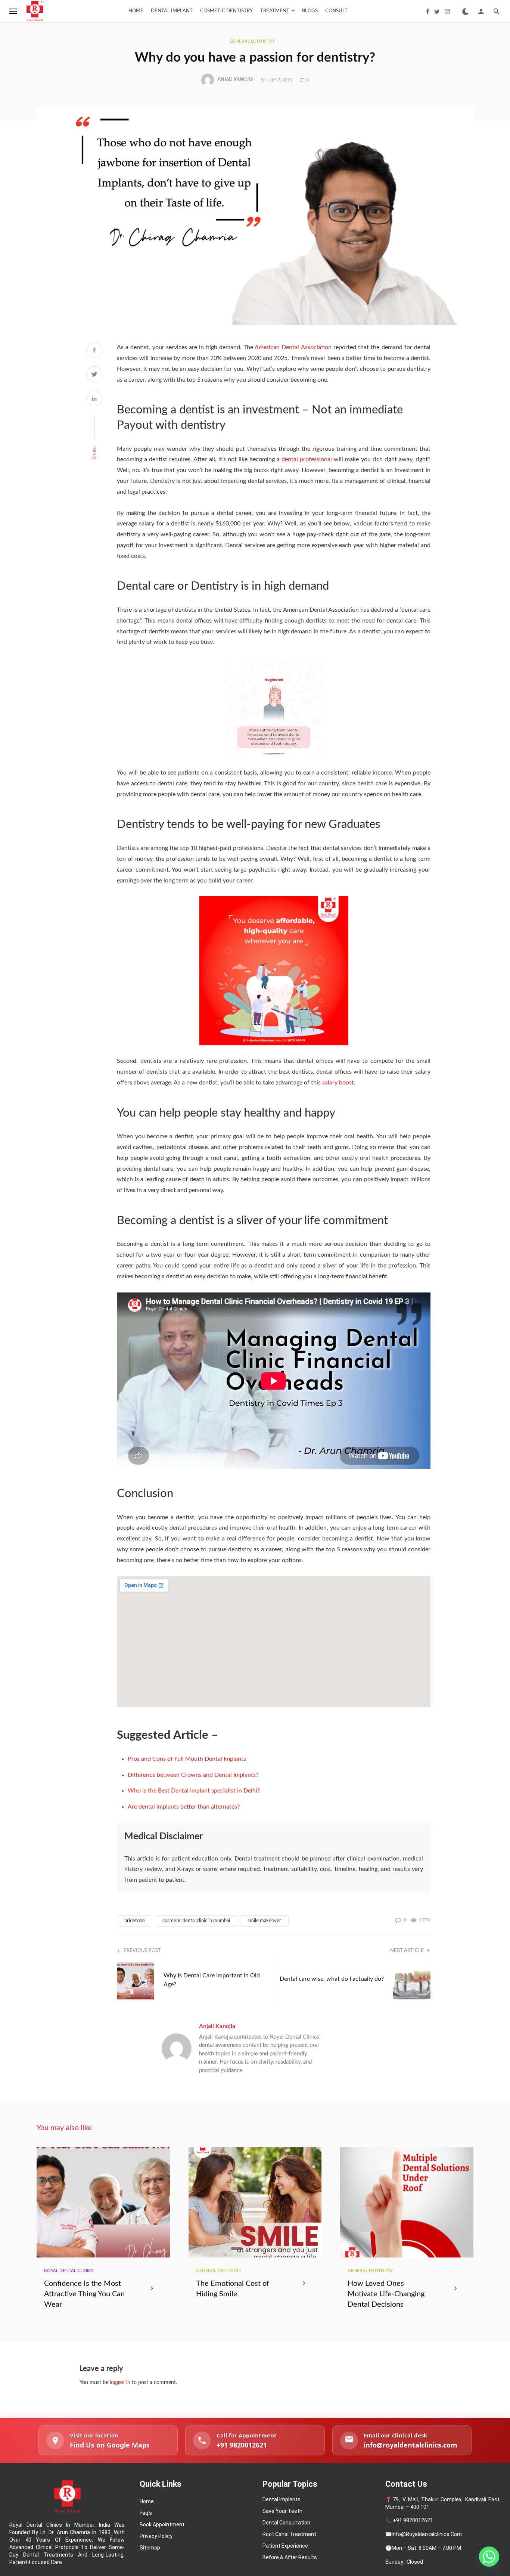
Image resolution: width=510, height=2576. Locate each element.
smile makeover (264, 1921)
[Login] (481, 11)
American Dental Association (293, 347)
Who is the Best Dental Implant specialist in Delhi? (194, 1791)
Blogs (310, 11)
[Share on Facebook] (94, 351)
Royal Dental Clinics (69, 2271)
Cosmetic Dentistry (226, 11)
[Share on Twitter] (94, 375)
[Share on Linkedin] (94, 400)
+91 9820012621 (413, 2520)
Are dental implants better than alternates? (184, 1807)
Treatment (275, 11)
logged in (120, 2383)
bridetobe (135, 1921)
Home (136, 11)
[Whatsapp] (489, 2557)
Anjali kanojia (235, 80)
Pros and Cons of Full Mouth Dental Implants (187, 1759)
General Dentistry (252, 41)
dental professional (308, 459)
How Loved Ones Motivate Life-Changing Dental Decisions (386, 2294)
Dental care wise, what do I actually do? (332, 1979)
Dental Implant (172, 11)
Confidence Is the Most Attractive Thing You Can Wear (84, 2294)
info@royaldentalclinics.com (427, 2534)
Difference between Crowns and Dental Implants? (193, 1775)
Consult (336, 11)
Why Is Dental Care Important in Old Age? (212, 1980)
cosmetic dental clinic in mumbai (196, 1921)
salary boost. (339, 1083)
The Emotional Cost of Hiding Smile (233, 2289)
